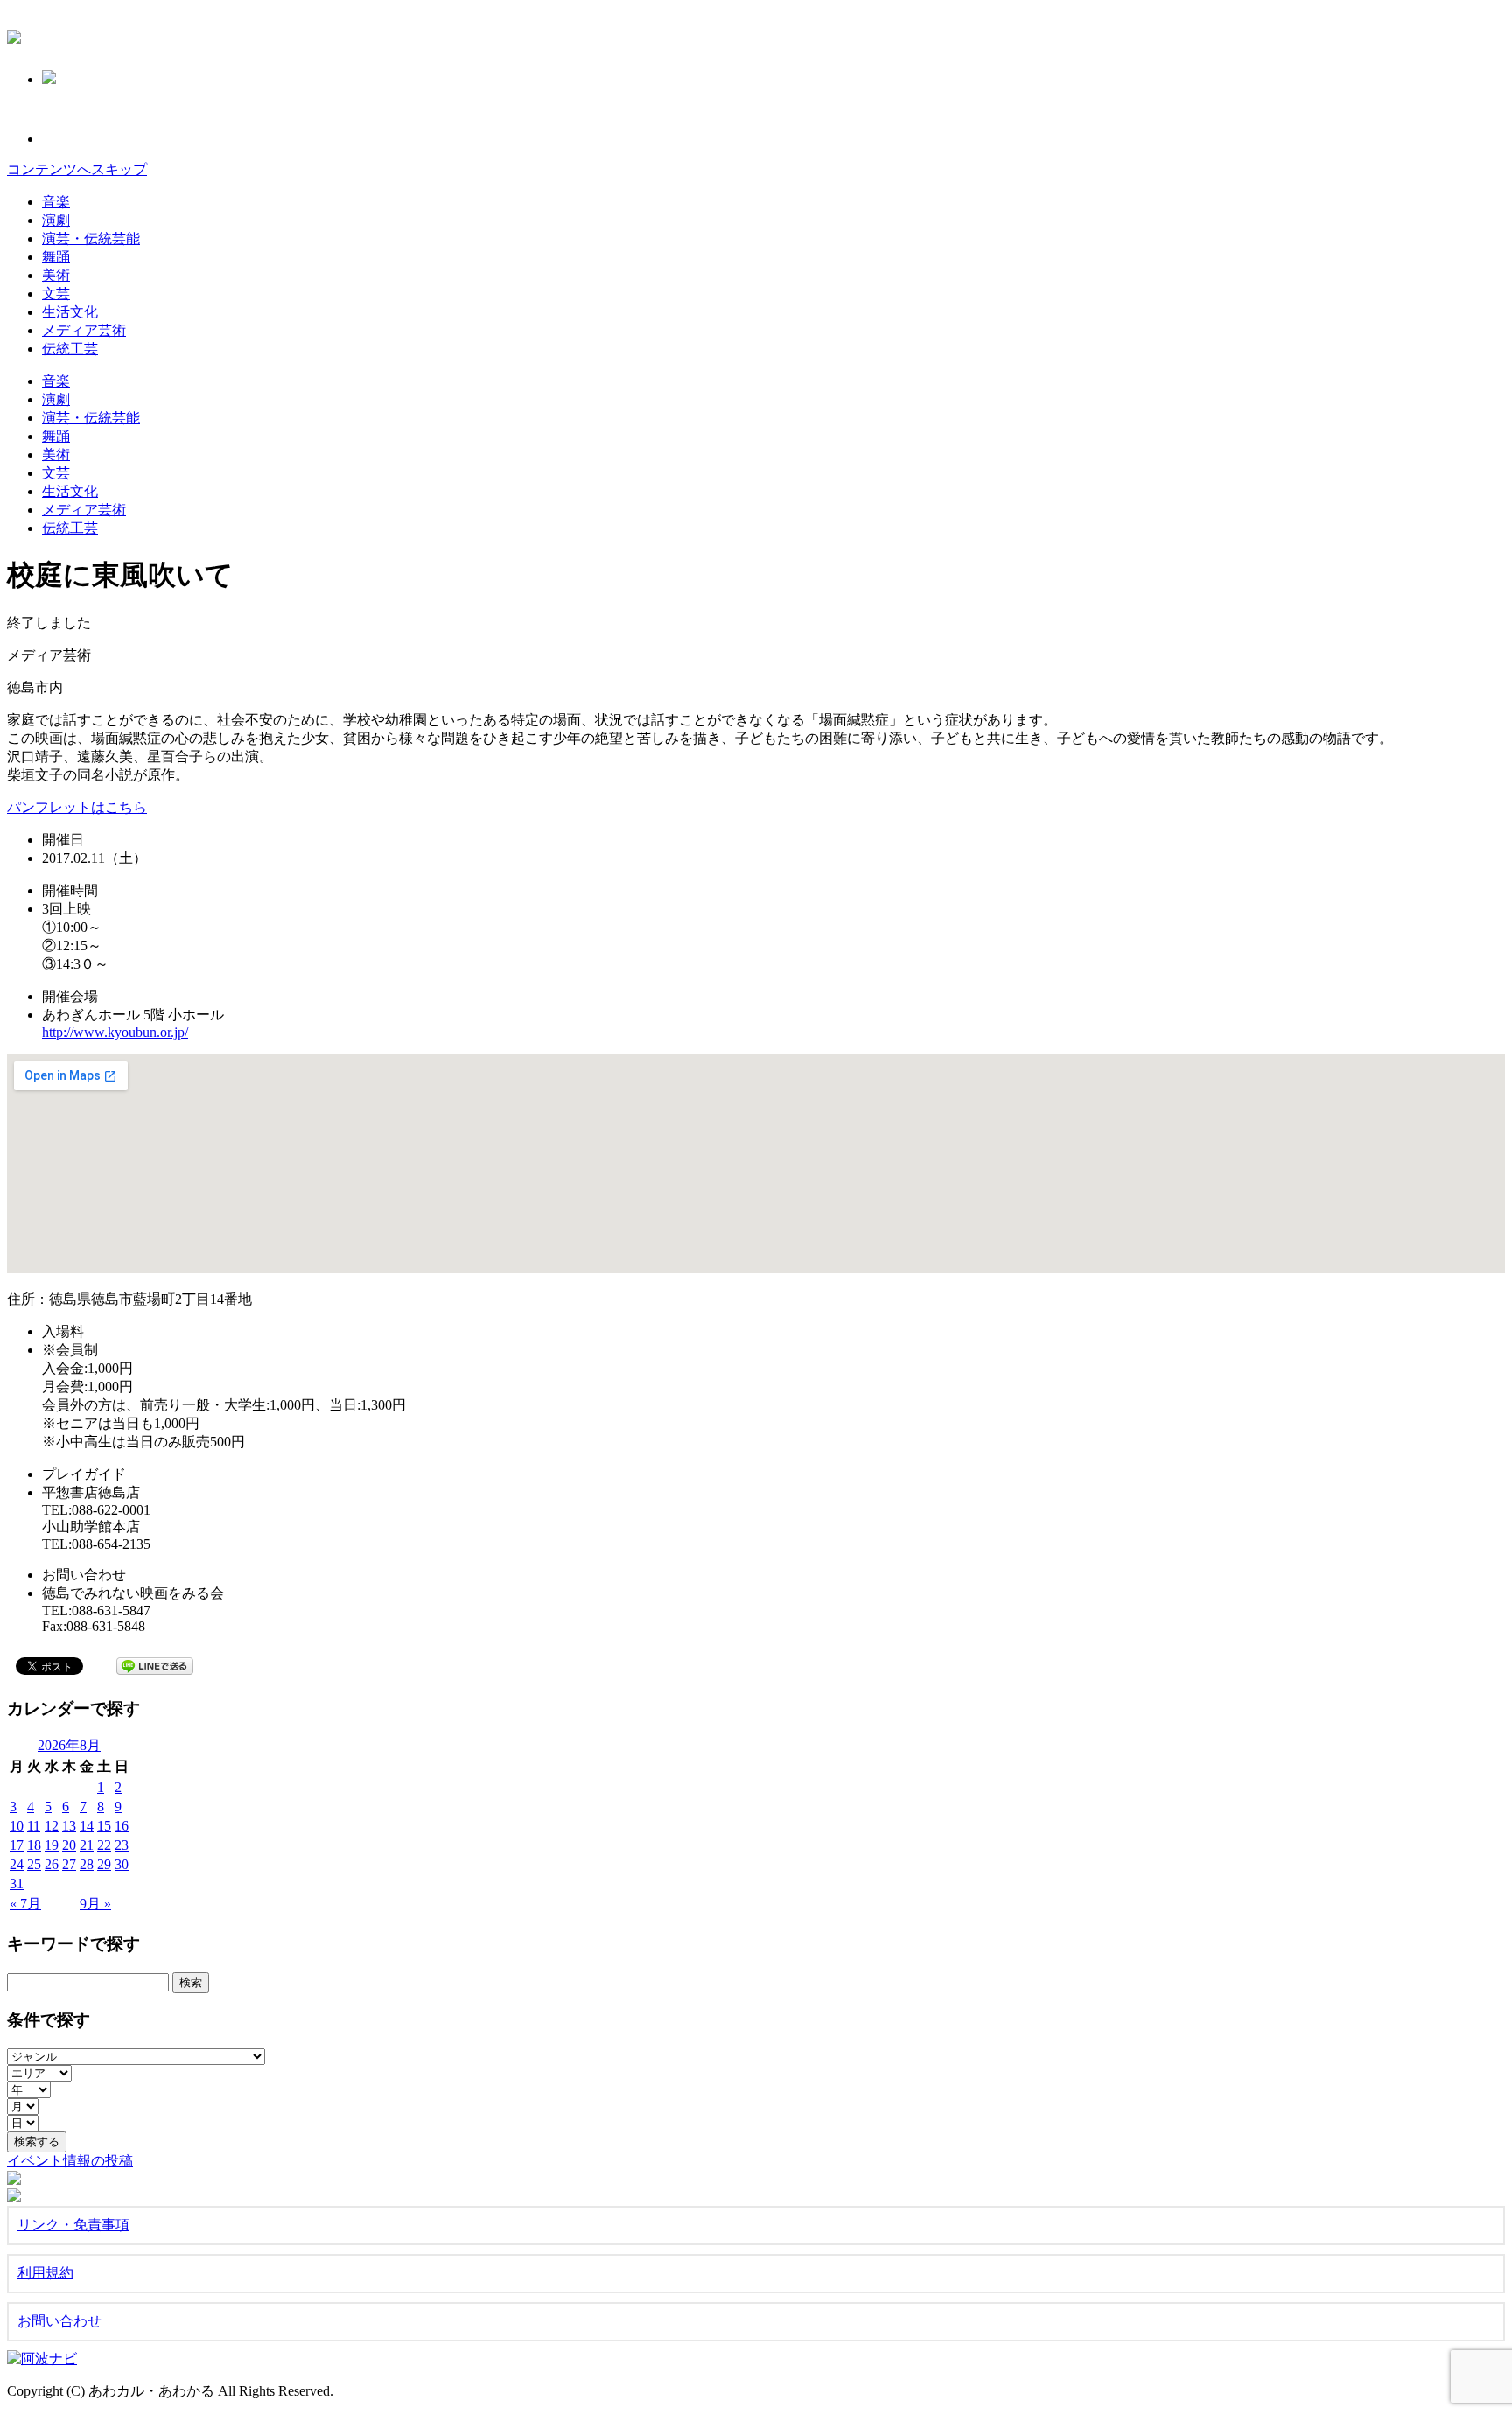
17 (17, 1845)
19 (52, 1845)
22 (104, 1845)
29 (104, 1864)
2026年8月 (69, 1745)
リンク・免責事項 (73, 2225)
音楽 (56, 202)
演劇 (56, 220)
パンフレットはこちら (77, 807)
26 (52, 1864)
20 (69, 1845)
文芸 (56, 294)
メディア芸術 (84, 330)
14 (87, 1826)
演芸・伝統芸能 (91, 238)
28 (87, 1864)
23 (122, 1845)
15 (104, 1826)
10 (17, 1826)
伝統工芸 (70, 349)
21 (87, 1845)
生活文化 (70, 312)
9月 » (95, 1904)
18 (34, 1845)
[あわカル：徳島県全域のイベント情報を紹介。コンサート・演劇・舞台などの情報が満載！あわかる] (14, 34)
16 (122, 1826)
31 (17, 1883)
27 (69, 1864)
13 (69, 1826)
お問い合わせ (59, 2321)
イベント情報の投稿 (70, 2161)
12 (52, 1826)
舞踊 (56, 257)
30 (122, 1864)
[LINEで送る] (155, 1665)
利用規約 (45, 2273)
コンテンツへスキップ (77, 169)
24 (17, 1864)
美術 (56, 275)
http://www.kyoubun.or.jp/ (115, 1032)
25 (34, 1864)
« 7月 (25, 1904)
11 (34, 1826)
